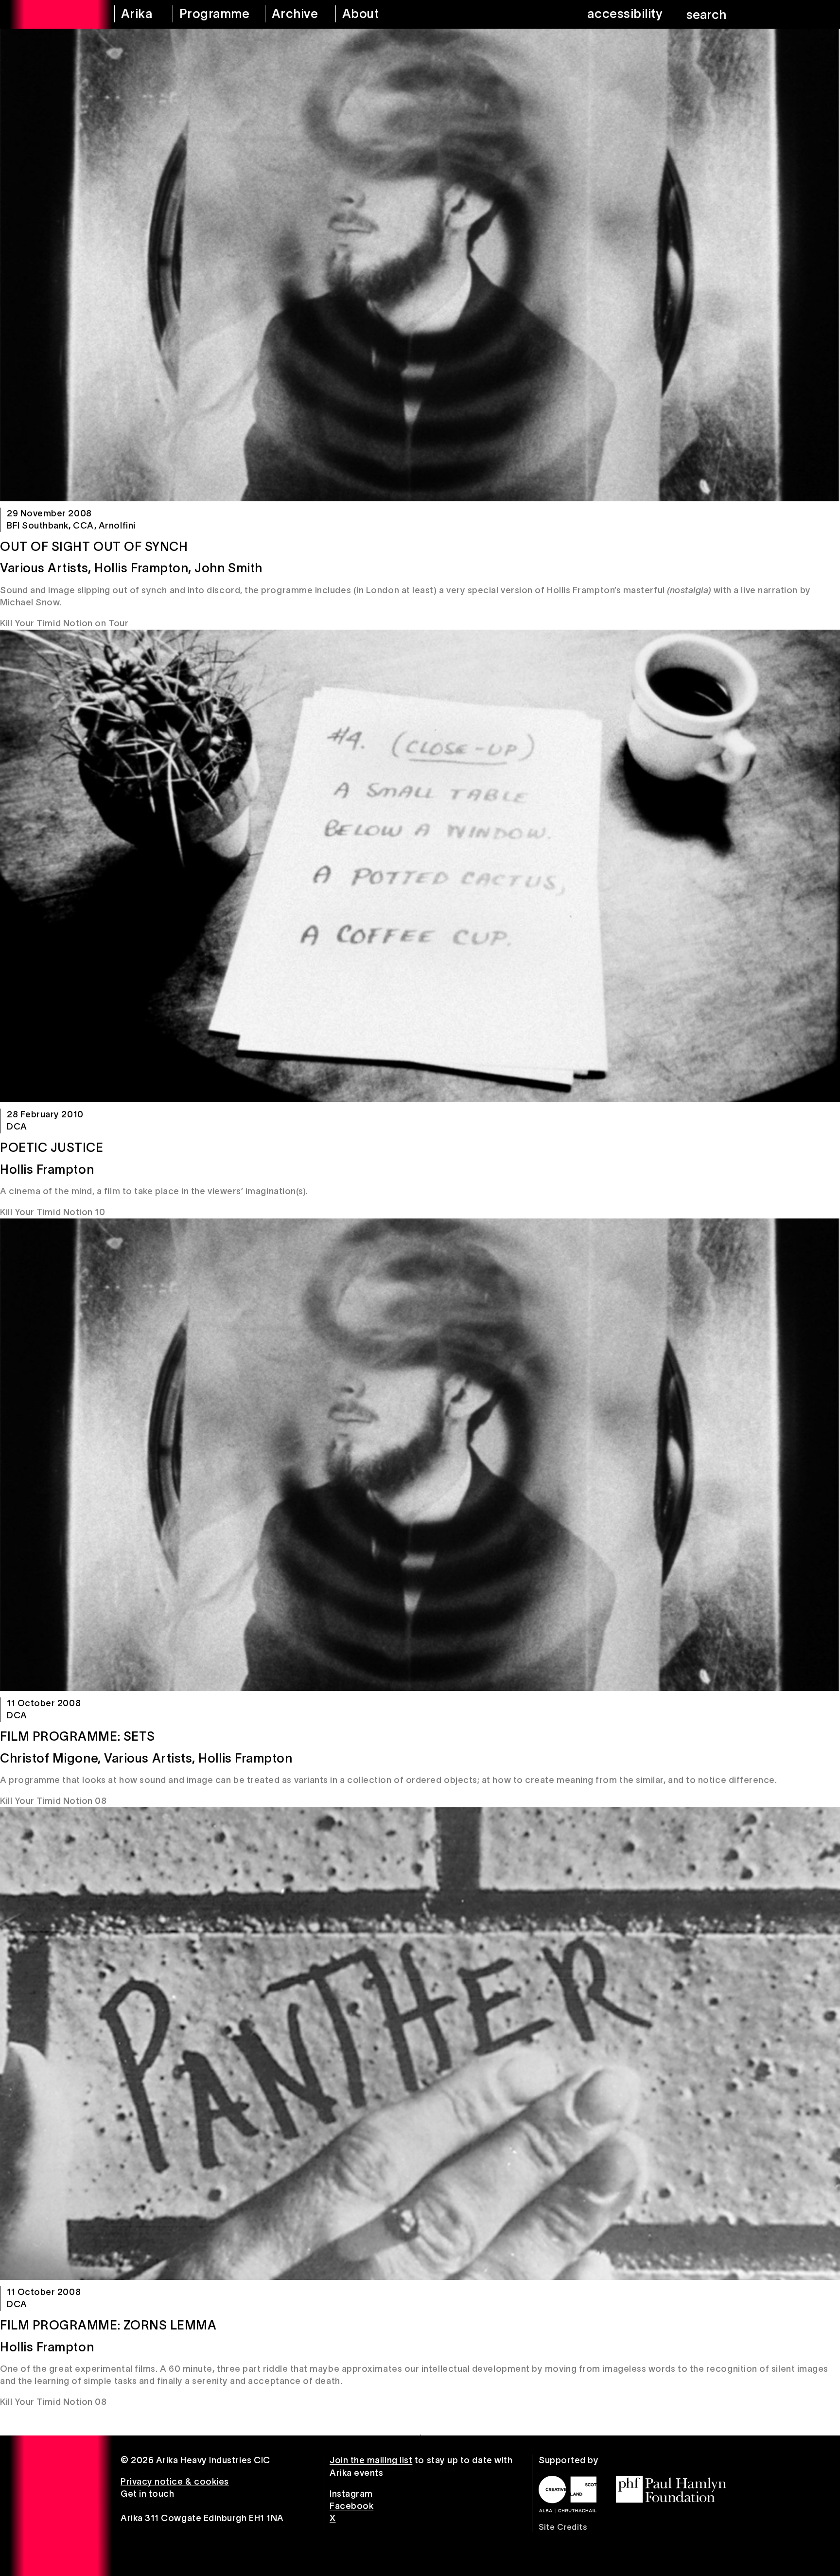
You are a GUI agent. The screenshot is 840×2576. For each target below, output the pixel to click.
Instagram (351, 2494)
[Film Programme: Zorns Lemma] (420, 2044)
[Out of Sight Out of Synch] (420, 265)
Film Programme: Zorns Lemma (108, 2325)
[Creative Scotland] (568, 2494)
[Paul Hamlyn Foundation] (671, 2489)
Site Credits (563, 2527)
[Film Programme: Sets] (420, 1455)
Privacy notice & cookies (175, 2482)
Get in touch (147, 2494)
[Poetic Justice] (420, 866)
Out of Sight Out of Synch (94, 547)
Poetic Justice (52, 1147)
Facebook (351, 2506)
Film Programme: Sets (78, 1736)
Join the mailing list (371, 2460)
